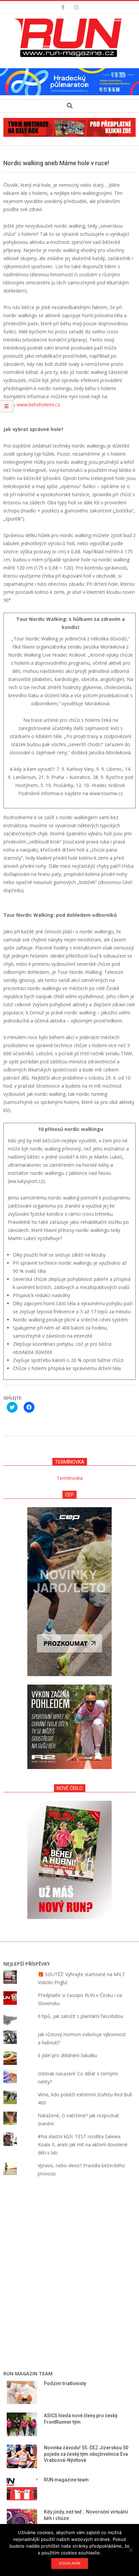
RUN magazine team (66, 2480)
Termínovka (70, 1478)
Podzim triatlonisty (65, 2383)
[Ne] (131, 2550)
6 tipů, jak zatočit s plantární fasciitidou (80, 2016)
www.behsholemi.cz (38, 405)
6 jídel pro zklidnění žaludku (67, 2055)
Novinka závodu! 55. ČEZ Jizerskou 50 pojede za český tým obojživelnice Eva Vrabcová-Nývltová (86, 2454)
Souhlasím (70, 2563)
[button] (69, 38)
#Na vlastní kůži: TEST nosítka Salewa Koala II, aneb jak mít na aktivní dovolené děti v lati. (83, 2144)
